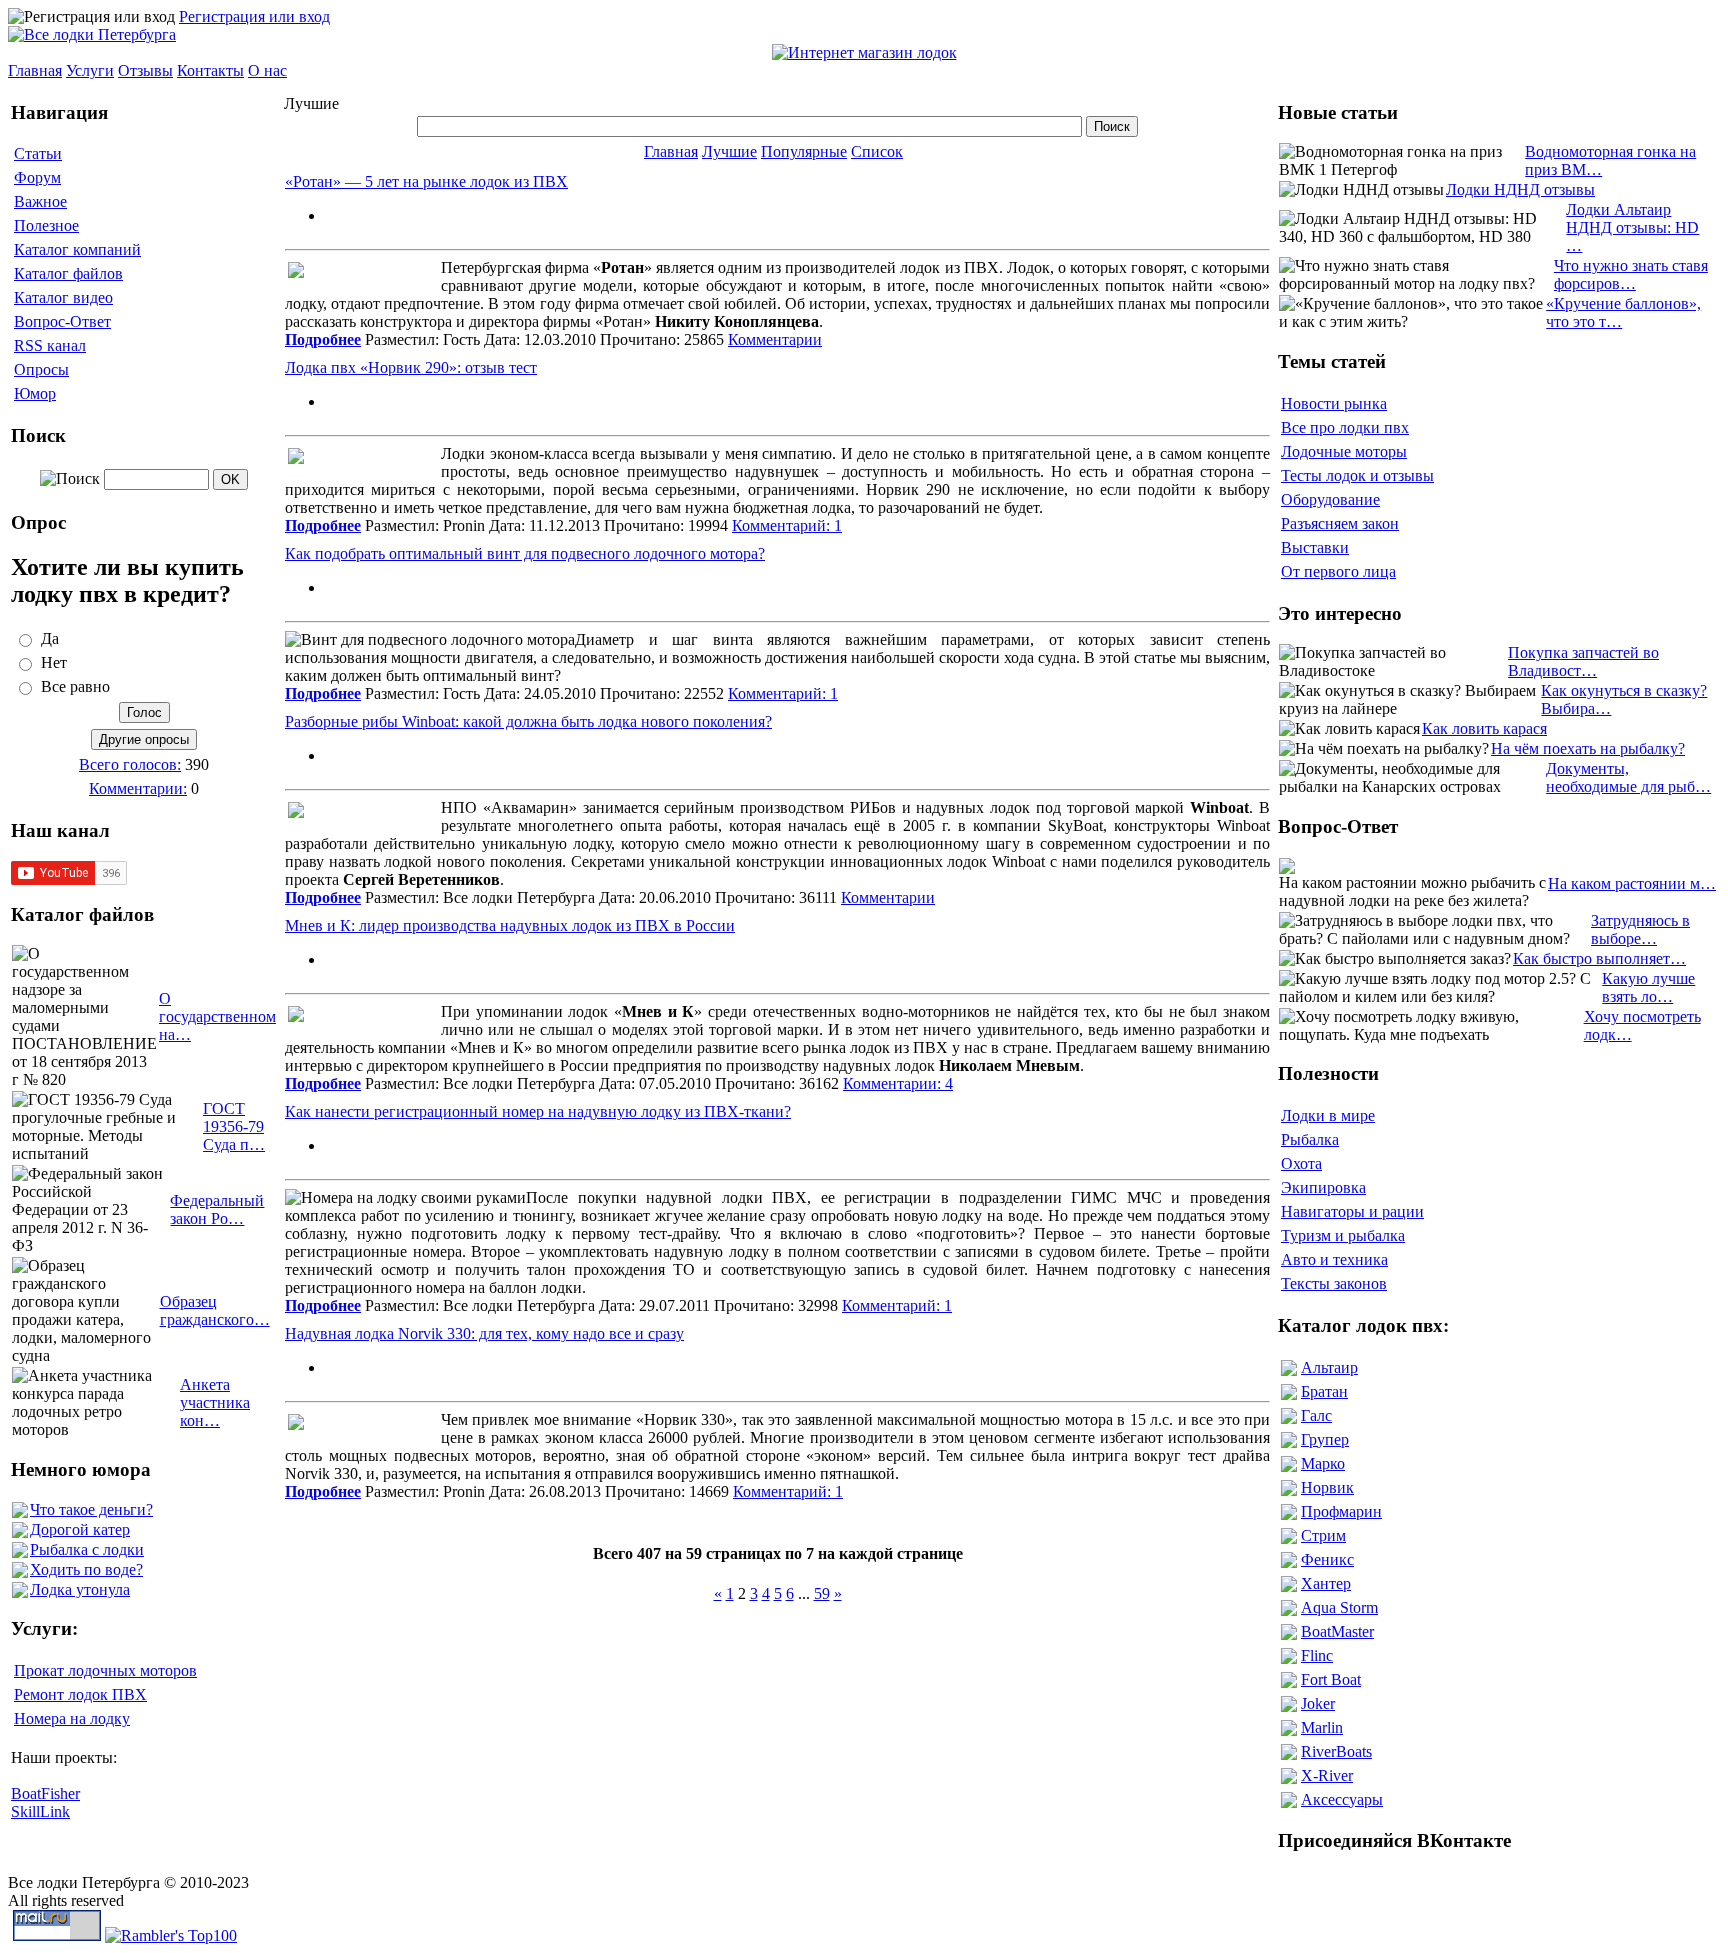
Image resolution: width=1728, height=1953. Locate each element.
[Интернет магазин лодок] (864, 52)
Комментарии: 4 (898, 1083)
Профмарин (1341, 1511)
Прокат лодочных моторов (105, 1670)
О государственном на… (217, 1016)
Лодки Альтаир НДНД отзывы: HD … (1632, 227)
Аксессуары (1342, 1799)
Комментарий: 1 (787, 525)
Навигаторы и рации (1352, 1211)
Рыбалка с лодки (87, 1549)
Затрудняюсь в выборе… (1640, 929)
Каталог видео (63, 297)
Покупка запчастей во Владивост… (1583, 661)
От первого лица (1338, 571)
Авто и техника (1334, 1259)
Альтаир (1329, 1367)
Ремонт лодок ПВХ (80, 1694)
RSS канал (50, 345)
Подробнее (323, 339)
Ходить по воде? (86, 1569)
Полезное (46, 225)
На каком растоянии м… (1632, 883)
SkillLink (40, 1811)
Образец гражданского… (215, 1310)
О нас (267, 70)
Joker (1318, 1703)
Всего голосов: (130, 764)
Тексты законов (1334, 1283)
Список (877, 151)
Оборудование (1330, 499)
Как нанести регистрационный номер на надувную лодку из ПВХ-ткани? (538, 1111)
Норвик (1327, 1487)
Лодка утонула (80, 1589)
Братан (1324, 1391)
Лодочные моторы (1344, 451)
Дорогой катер (80, 1529)
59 (822, 1593)
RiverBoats (1336, 1751)
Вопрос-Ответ (62, 321)
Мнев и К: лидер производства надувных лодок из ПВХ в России (510, 925)
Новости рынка (1334, 403)
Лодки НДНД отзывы (1520, 189)
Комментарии (775, 339)
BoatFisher (45, 1793)
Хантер (1326, 1583)
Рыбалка (1310, 1139)
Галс (1316, 1415)
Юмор (35, 393)
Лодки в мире (1328, 1115)
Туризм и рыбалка (1343, 1235)
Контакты (210, 70)
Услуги (90, 70)
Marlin (1322, 1727)
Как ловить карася (1484, 728)
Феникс (1327, 1559)
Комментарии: (138, 788)
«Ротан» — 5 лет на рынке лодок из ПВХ (426, 181)
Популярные (804, 151)
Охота (1301, 1163)
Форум (37, 177)
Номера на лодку (72, 1718)
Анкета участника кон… (215, 1402)
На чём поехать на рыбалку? (1588, 748)
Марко (1323, 1463)
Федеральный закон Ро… (217, 1209)
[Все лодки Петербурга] (92, 34)
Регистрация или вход (254, 16)
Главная (35, 70)
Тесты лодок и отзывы (1357, 475)
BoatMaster (1337, 1631)
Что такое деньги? (91, 1509)
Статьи (38, 153)
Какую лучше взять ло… (1648, 987)
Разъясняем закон (1340, 523)
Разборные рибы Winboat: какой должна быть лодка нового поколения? (528, 721)
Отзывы (145, 70)
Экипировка (1323, 1187)
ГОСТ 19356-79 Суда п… (234, 1126)
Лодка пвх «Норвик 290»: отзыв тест (411, 367)
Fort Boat (1331, 1679)
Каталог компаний (77, 249)
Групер (1325, 1439)
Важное (40, 201)
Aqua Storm (1339, 1607)
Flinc (1317, 1655)
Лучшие (729, 151)
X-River (1327, 1775)
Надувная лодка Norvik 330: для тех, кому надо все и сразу (484, 1333)
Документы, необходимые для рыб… (1628, 777)
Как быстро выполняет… (1599, 958)
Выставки (1315, 547)
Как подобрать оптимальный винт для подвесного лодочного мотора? (525, 553)
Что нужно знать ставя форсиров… (1631, 274)
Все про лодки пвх (1345, 427)
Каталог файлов (68, 273)
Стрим (1323, 1535)
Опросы (41, 369)
